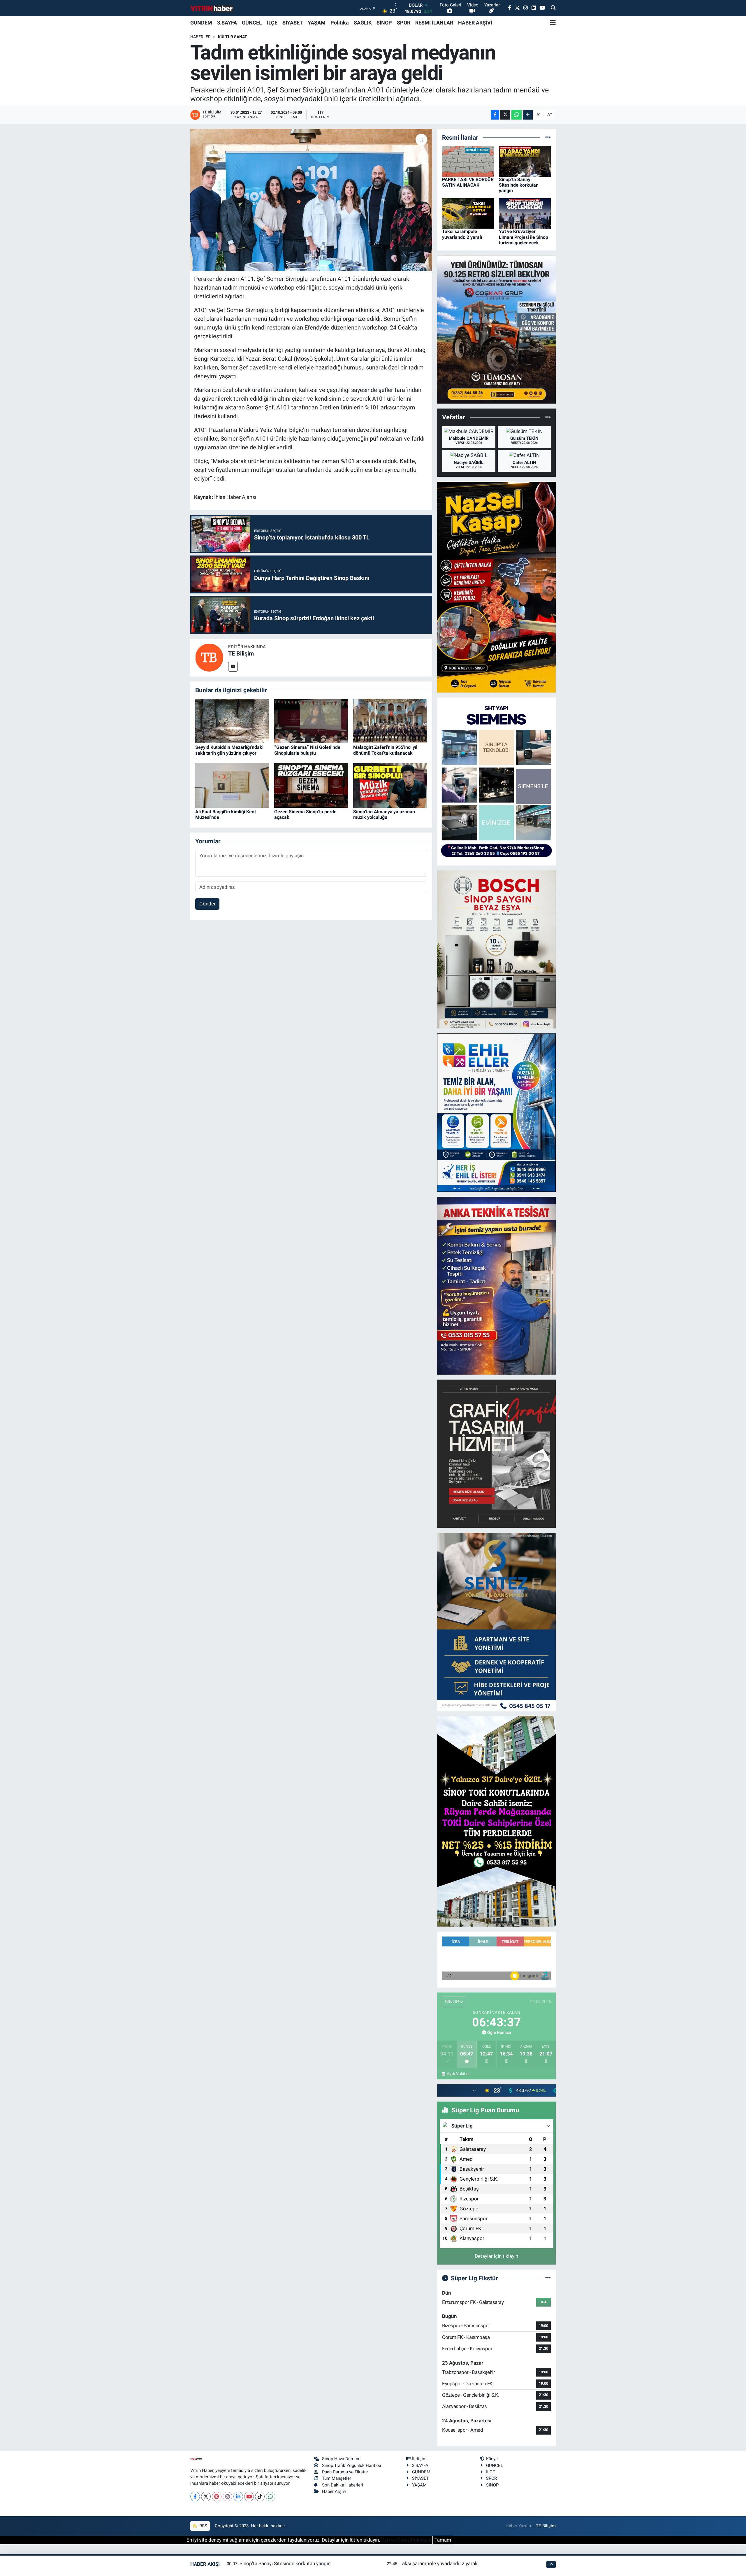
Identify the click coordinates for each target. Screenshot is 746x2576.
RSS (203, 2526)
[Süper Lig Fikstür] (548, 2278)
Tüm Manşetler (337, 2478)
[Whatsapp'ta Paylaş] (517, 115)
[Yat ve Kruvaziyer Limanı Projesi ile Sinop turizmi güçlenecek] (525, 213)
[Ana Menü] (553, 23)
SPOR (404, 23)
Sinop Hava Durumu (341, 2459)
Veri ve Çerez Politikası (406, 2540)
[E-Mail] (233, 667)
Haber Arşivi (334, 2491)
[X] (206, 2497)
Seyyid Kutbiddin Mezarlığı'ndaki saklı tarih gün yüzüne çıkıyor (229, 750)
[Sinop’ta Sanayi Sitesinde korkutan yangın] (525, 161)
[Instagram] (227, 2497)
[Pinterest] (217, 2497)
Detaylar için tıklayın (496, 2256)
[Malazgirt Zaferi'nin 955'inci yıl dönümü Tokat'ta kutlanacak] (390, 721)
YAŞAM (317, 23)
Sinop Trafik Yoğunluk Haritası (352, 2465)
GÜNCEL (252, 23)
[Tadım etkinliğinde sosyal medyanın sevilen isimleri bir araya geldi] (311, 200)
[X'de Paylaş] (505, 115)
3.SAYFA (227, 23)
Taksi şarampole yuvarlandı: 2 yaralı (462, 234)
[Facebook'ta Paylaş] (495, 115)
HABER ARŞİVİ (475, 23)
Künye (492, 2459)
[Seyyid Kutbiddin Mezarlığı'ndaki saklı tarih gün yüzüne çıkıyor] (232, 721)
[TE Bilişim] (209, 657)
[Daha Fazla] (528, 115)
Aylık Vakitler (458, 2074)
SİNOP (384, 23)
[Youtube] (249, 2497)
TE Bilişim (241, 653)
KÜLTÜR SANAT (233, 37)
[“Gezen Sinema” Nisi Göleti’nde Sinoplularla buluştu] (311, 721)
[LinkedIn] (238, 2497)
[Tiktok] (260, 2497)
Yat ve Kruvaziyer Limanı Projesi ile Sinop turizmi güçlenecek (524, 237)
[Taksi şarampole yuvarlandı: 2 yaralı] (468, 213)
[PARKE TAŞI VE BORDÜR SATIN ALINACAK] (468, 161)
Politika (340, 23)
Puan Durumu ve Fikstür (345, 2472)
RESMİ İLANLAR (434, 23)
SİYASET (293, 23)
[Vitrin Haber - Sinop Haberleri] (212, 8)
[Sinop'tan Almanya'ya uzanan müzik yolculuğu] (390, 785)
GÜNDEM (201, 23)
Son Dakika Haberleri (343, 2485)
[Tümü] (548, 137)
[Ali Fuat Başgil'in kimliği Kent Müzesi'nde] (232, 785)
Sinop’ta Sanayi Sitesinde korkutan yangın (519, 185)
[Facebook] (195, 2497)
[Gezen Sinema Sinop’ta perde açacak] (311, 785)
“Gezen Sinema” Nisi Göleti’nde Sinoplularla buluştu (307, 750)
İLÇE (272, 23)
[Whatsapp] (271, 2497)
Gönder (207, 904)
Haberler (200, 37)
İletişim (419, 2459)
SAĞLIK (363, 23)
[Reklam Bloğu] (496, 329)
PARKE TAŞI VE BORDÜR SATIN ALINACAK (468, 182)
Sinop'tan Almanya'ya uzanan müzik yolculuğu (384, 814)
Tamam (443, 2540)
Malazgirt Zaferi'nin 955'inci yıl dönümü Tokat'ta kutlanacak (385, 750)
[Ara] (553, 8)
